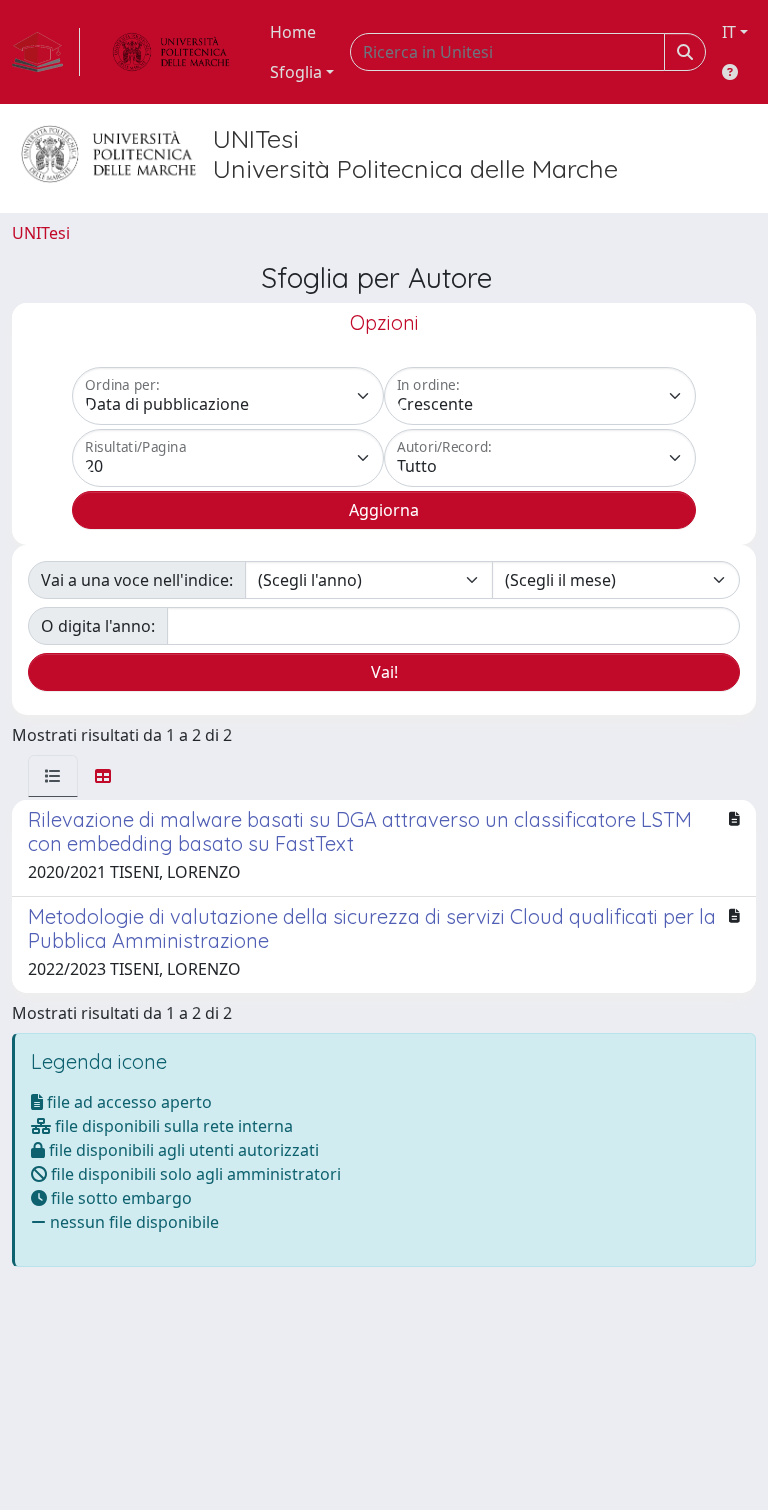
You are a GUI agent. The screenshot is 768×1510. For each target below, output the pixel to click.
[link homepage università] (171, 52)
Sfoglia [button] (296, 72)
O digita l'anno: (98, 626)
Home (293, 32)
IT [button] (729, 32)
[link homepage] (46, 52)
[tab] (53, 776)
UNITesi (41, 233)
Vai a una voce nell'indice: (137, 580)
